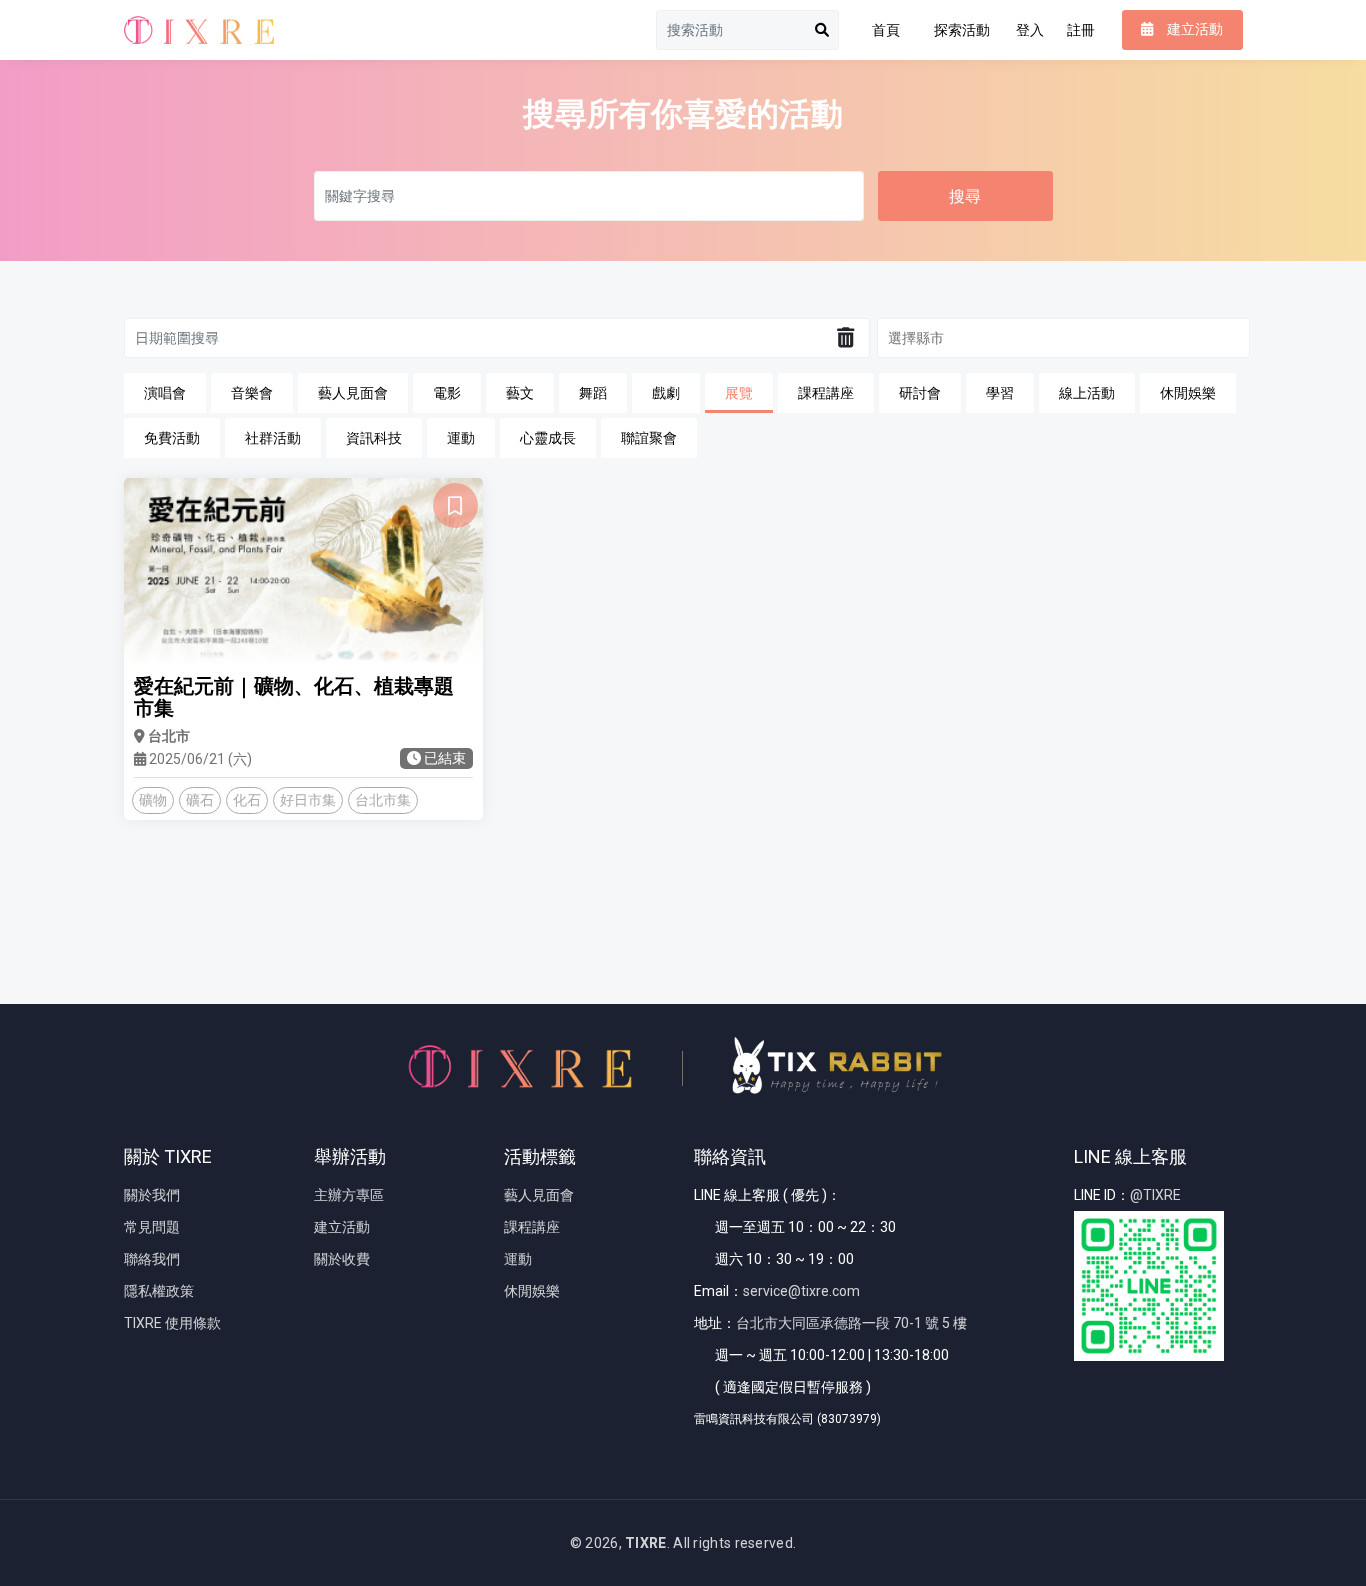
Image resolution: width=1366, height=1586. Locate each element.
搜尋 (965, 196)
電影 (447, 393)
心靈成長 (548, 438)
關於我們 (152, 1195)
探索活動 (962, 30)
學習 (1000, 393)
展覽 (739, 393)
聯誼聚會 (649, 438)
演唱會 (165, 393)
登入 (1030, 30)
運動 (461, 438)
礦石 (200, 800)
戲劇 (666, 393)
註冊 (1081, 30)
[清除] (846, 338)
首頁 (886, 30)
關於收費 (342, 1259)
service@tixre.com (801, 1291)
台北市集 (383, 800)
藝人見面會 (353, 393)
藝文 (520, 393)
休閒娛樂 (1188, 393)
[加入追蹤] (455, 505)
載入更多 (683, 915)
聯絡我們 (152, 1259)
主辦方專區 (349, 1195)
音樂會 (252, 393)
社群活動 (273, 438)
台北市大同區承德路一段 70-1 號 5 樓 (851, 1323)
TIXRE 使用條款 (172, 1323)
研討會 (920, 393)
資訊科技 (374, 438)
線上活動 (1087, 393)
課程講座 (826, 393)
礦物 (153, 800)
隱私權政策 (159, 1291)
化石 (247, 800)
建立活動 (342, 1227)
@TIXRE (1155, 1195)
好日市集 (308, 800)
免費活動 (172, 438)
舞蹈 (593, 393)
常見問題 (152, 1227)
